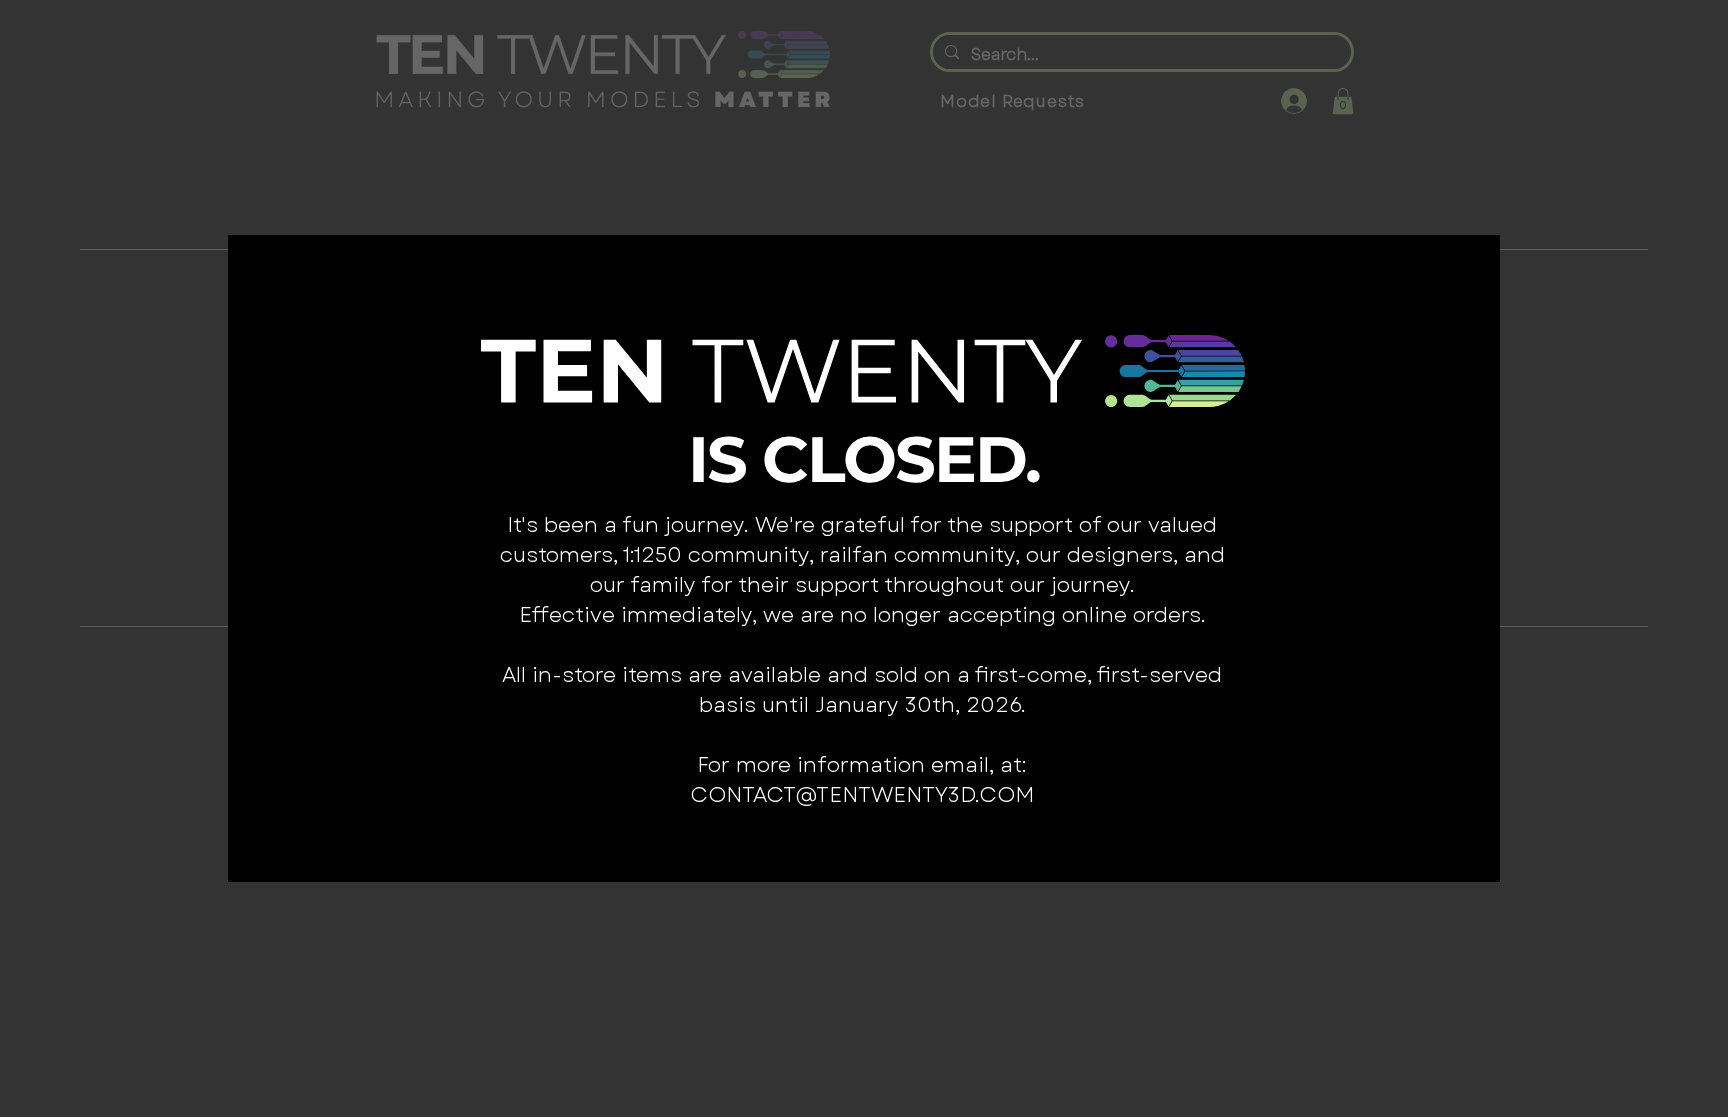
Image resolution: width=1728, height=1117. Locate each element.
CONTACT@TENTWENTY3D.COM (862, 795)
